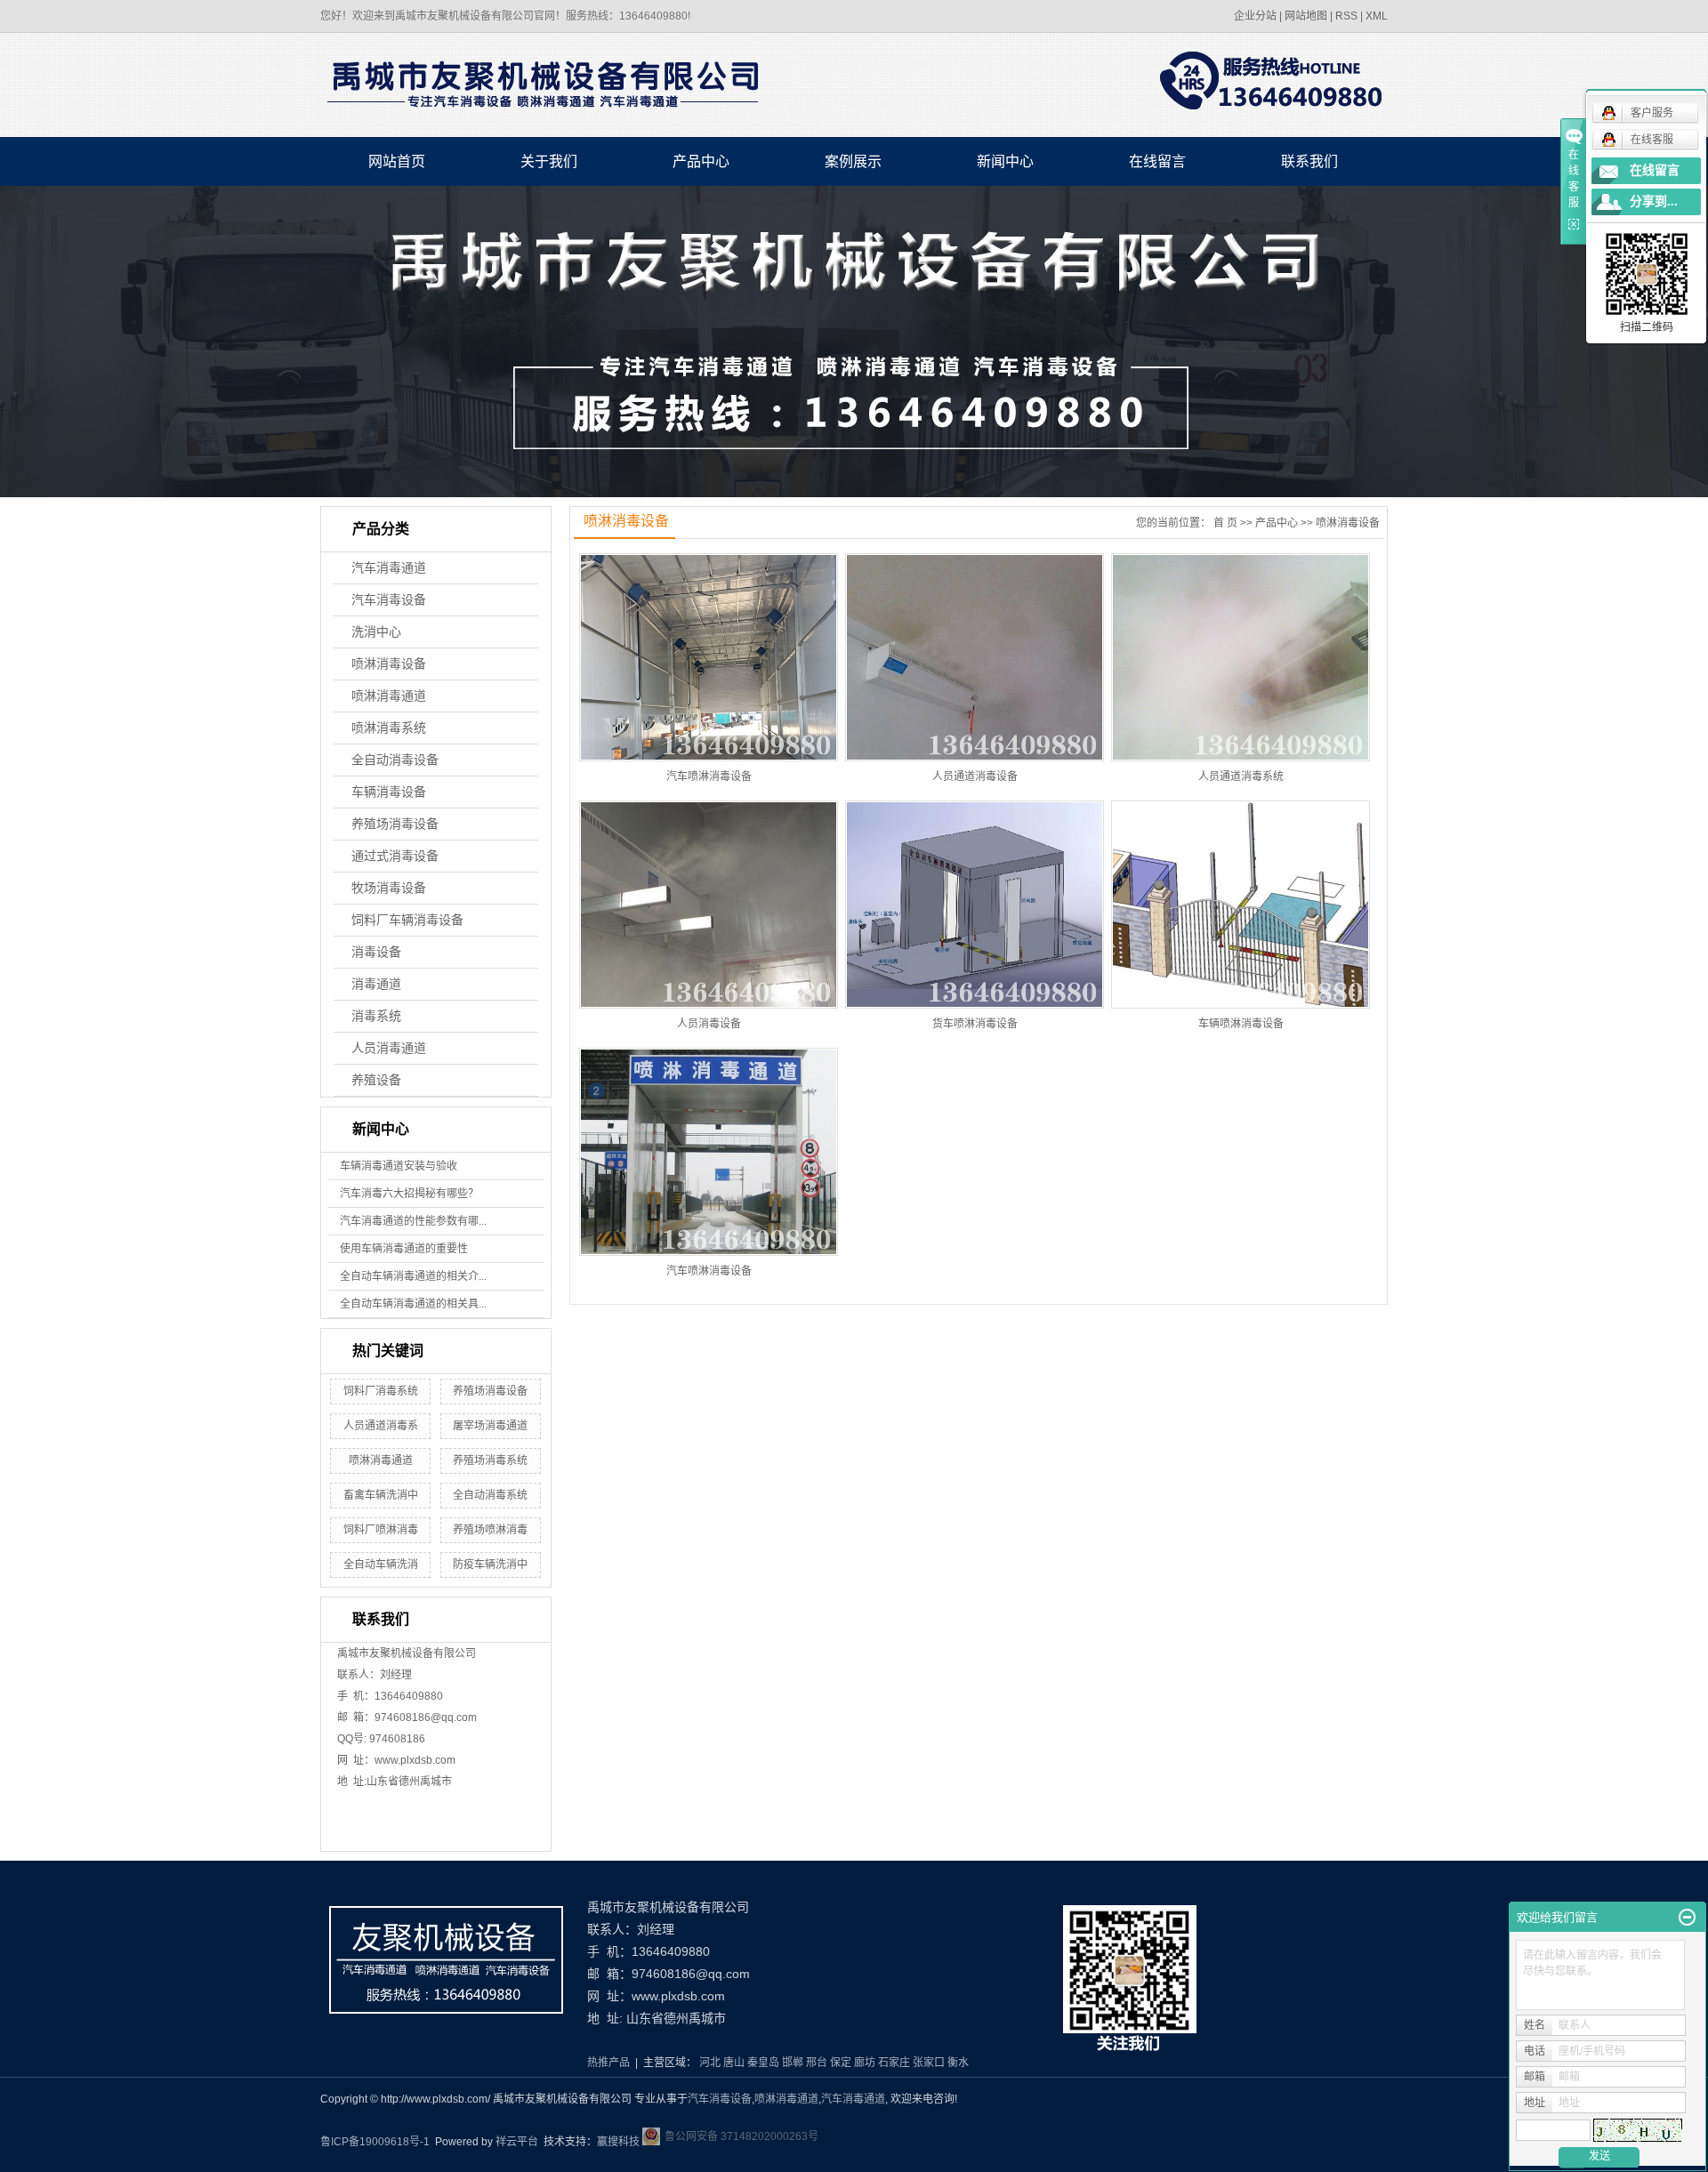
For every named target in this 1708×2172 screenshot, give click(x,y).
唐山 (734, 2063)
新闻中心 (1005, 161)
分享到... (1654, 201)
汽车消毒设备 (389, 600)
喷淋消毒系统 (389, 728)
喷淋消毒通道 (389, 696)
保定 (841, 2063)
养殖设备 (376, 1080)
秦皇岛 (763, 2063)
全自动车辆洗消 (381, 1565)
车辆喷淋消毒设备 (1241, 1024)
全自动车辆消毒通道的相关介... (413, 1276)
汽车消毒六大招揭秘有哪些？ (409, 1194)
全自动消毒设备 (395, 760)
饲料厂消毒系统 (381, 1391)
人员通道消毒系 (381, 1426)
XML (1377, 16)
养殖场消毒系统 (490, 1460)
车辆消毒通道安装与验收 (399, 1166)
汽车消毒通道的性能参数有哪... (413, 1221)
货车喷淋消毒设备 (975, 1024)
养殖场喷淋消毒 (490, 1530)
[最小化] (1687, 1918)
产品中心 (701, 161)
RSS (1346, 16)
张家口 (929, 2063)
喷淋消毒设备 (389, 664)
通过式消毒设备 (395, 856)
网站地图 (1306, 16)
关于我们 (549, 161)
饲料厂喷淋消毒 (381, 1530)
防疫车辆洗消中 (490, 1565)
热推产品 (608, 2063)
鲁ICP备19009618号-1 (375, 2142)
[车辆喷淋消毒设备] (1241, 905)
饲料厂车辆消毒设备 (407, 920)
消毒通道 (376, 984)
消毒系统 (376, 1016)
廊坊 (865, 2063)
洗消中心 (376, 632)
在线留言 (1157, 161)
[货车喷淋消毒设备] (975, 905)
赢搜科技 (618, 2142)
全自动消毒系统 (490, 1495)
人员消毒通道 (389, 1048)
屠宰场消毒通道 (490, 1426)
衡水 (958, 2063)
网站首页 (397, 161)
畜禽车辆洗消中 (381, 1495)
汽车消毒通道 (389, 568)
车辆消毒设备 (389, 792)
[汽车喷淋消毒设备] (709, 657)
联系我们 (1309, 161)
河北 (710, 2063)
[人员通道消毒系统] (1241, 657)
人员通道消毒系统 (1241, 776)
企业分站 (1255, 16)
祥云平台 (517, 2142)
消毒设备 (376, 952)
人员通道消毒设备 (975, 776)
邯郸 (793, 2063)
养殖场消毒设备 (395, 824)
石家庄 (894, 2063)
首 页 (1225, 523)
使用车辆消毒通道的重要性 (404, 1249)
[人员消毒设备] (709, 905)
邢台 (817, 2063)
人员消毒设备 (709, 1024)
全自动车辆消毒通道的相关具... (413, 1304)
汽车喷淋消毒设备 (709, 776)
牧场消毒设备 (389, 888)
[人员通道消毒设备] (975, 657)
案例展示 (853, 161)
